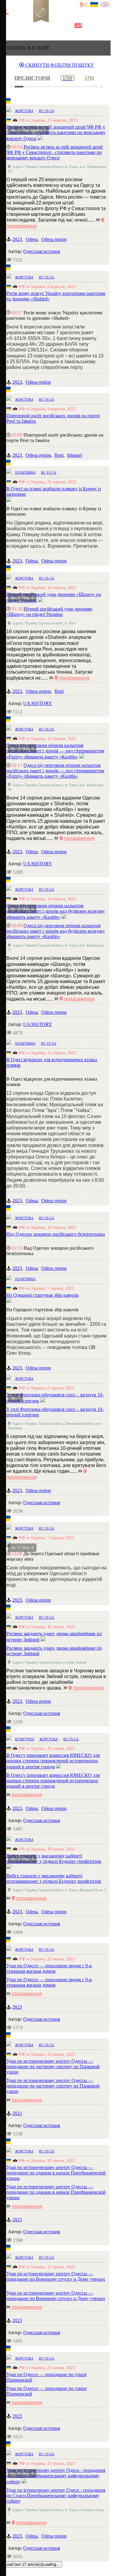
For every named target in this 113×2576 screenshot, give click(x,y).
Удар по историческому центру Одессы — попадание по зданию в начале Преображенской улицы (56, 2192)
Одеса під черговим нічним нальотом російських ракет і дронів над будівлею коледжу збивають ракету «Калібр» (56, 931)
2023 (17, 239)
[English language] (105, 5)
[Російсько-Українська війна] (27, 26)
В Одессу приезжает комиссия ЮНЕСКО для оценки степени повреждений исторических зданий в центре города (53, 1781)
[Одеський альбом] (48, 26)
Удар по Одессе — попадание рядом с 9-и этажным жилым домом (49, 1982)
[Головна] (7, 26)
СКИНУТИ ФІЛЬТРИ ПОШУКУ (59, 65)
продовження (74, 678)
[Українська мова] (94, 5)
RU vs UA (47, 111)
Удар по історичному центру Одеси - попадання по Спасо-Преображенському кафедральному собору (56, 2496)
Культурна (25, 1739)
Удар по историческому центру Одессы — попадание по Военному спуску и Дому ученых (56, 2296)
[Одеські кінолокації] (58, 26)
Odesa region (54, 239)
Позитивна (25, 473)
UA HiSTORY (38, 703)
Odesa (32, 239)
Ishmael (75, 455)
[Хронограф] (17, 26)
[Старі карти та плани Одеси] (38, 26)
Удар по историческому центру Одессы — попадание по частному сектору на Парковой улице (53, 2086)
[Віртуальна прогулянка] (68, 26)
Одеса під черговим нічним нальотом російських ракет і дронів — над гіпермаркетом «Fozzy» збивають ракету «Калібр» (55, 771)
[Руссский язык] (84, 5)
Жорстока (24, 111)
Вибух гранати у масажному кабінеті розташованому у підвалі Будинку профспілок (54, 1878)
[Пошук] (78, 26)
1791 (89, 78)
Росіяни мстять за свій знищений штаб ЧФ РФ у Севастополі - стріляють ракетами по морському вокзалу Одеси (55, 152)
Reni (59, 455)
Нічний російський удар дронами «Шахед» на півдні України (49, 612)
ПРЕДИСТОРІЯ (32, 78)
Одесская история (42, 251)
